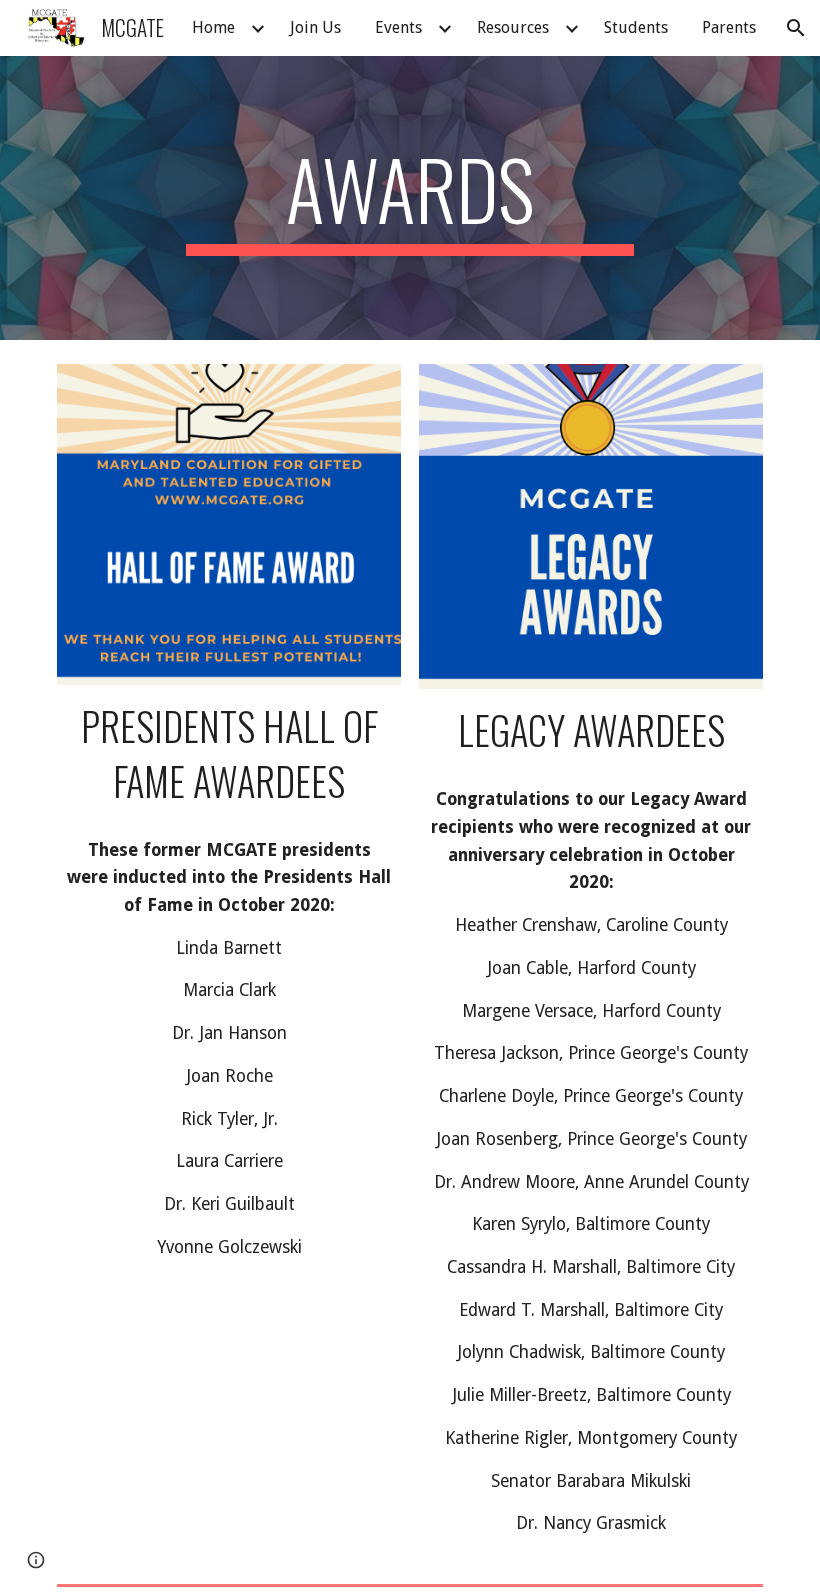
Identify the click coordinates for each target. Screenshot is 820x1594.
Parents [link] (729, 27)
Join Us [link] (315, 27)
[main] (410, 198)
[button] (796, 28)
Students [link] (636, 27)
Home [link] (213, 27)
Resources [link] (513, 27)
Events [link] (398, 27)
